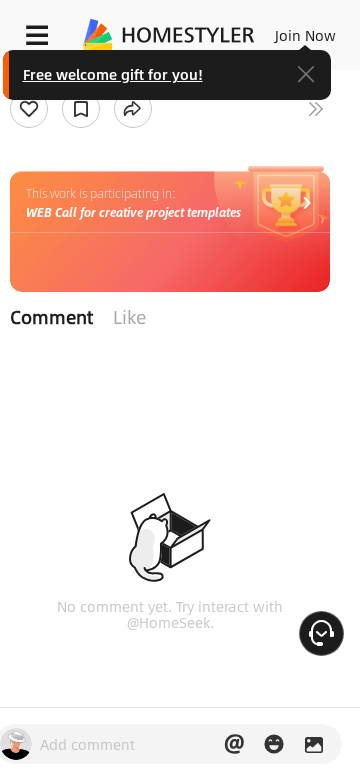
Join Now (305, 35)
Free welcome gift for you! (113, 74)
